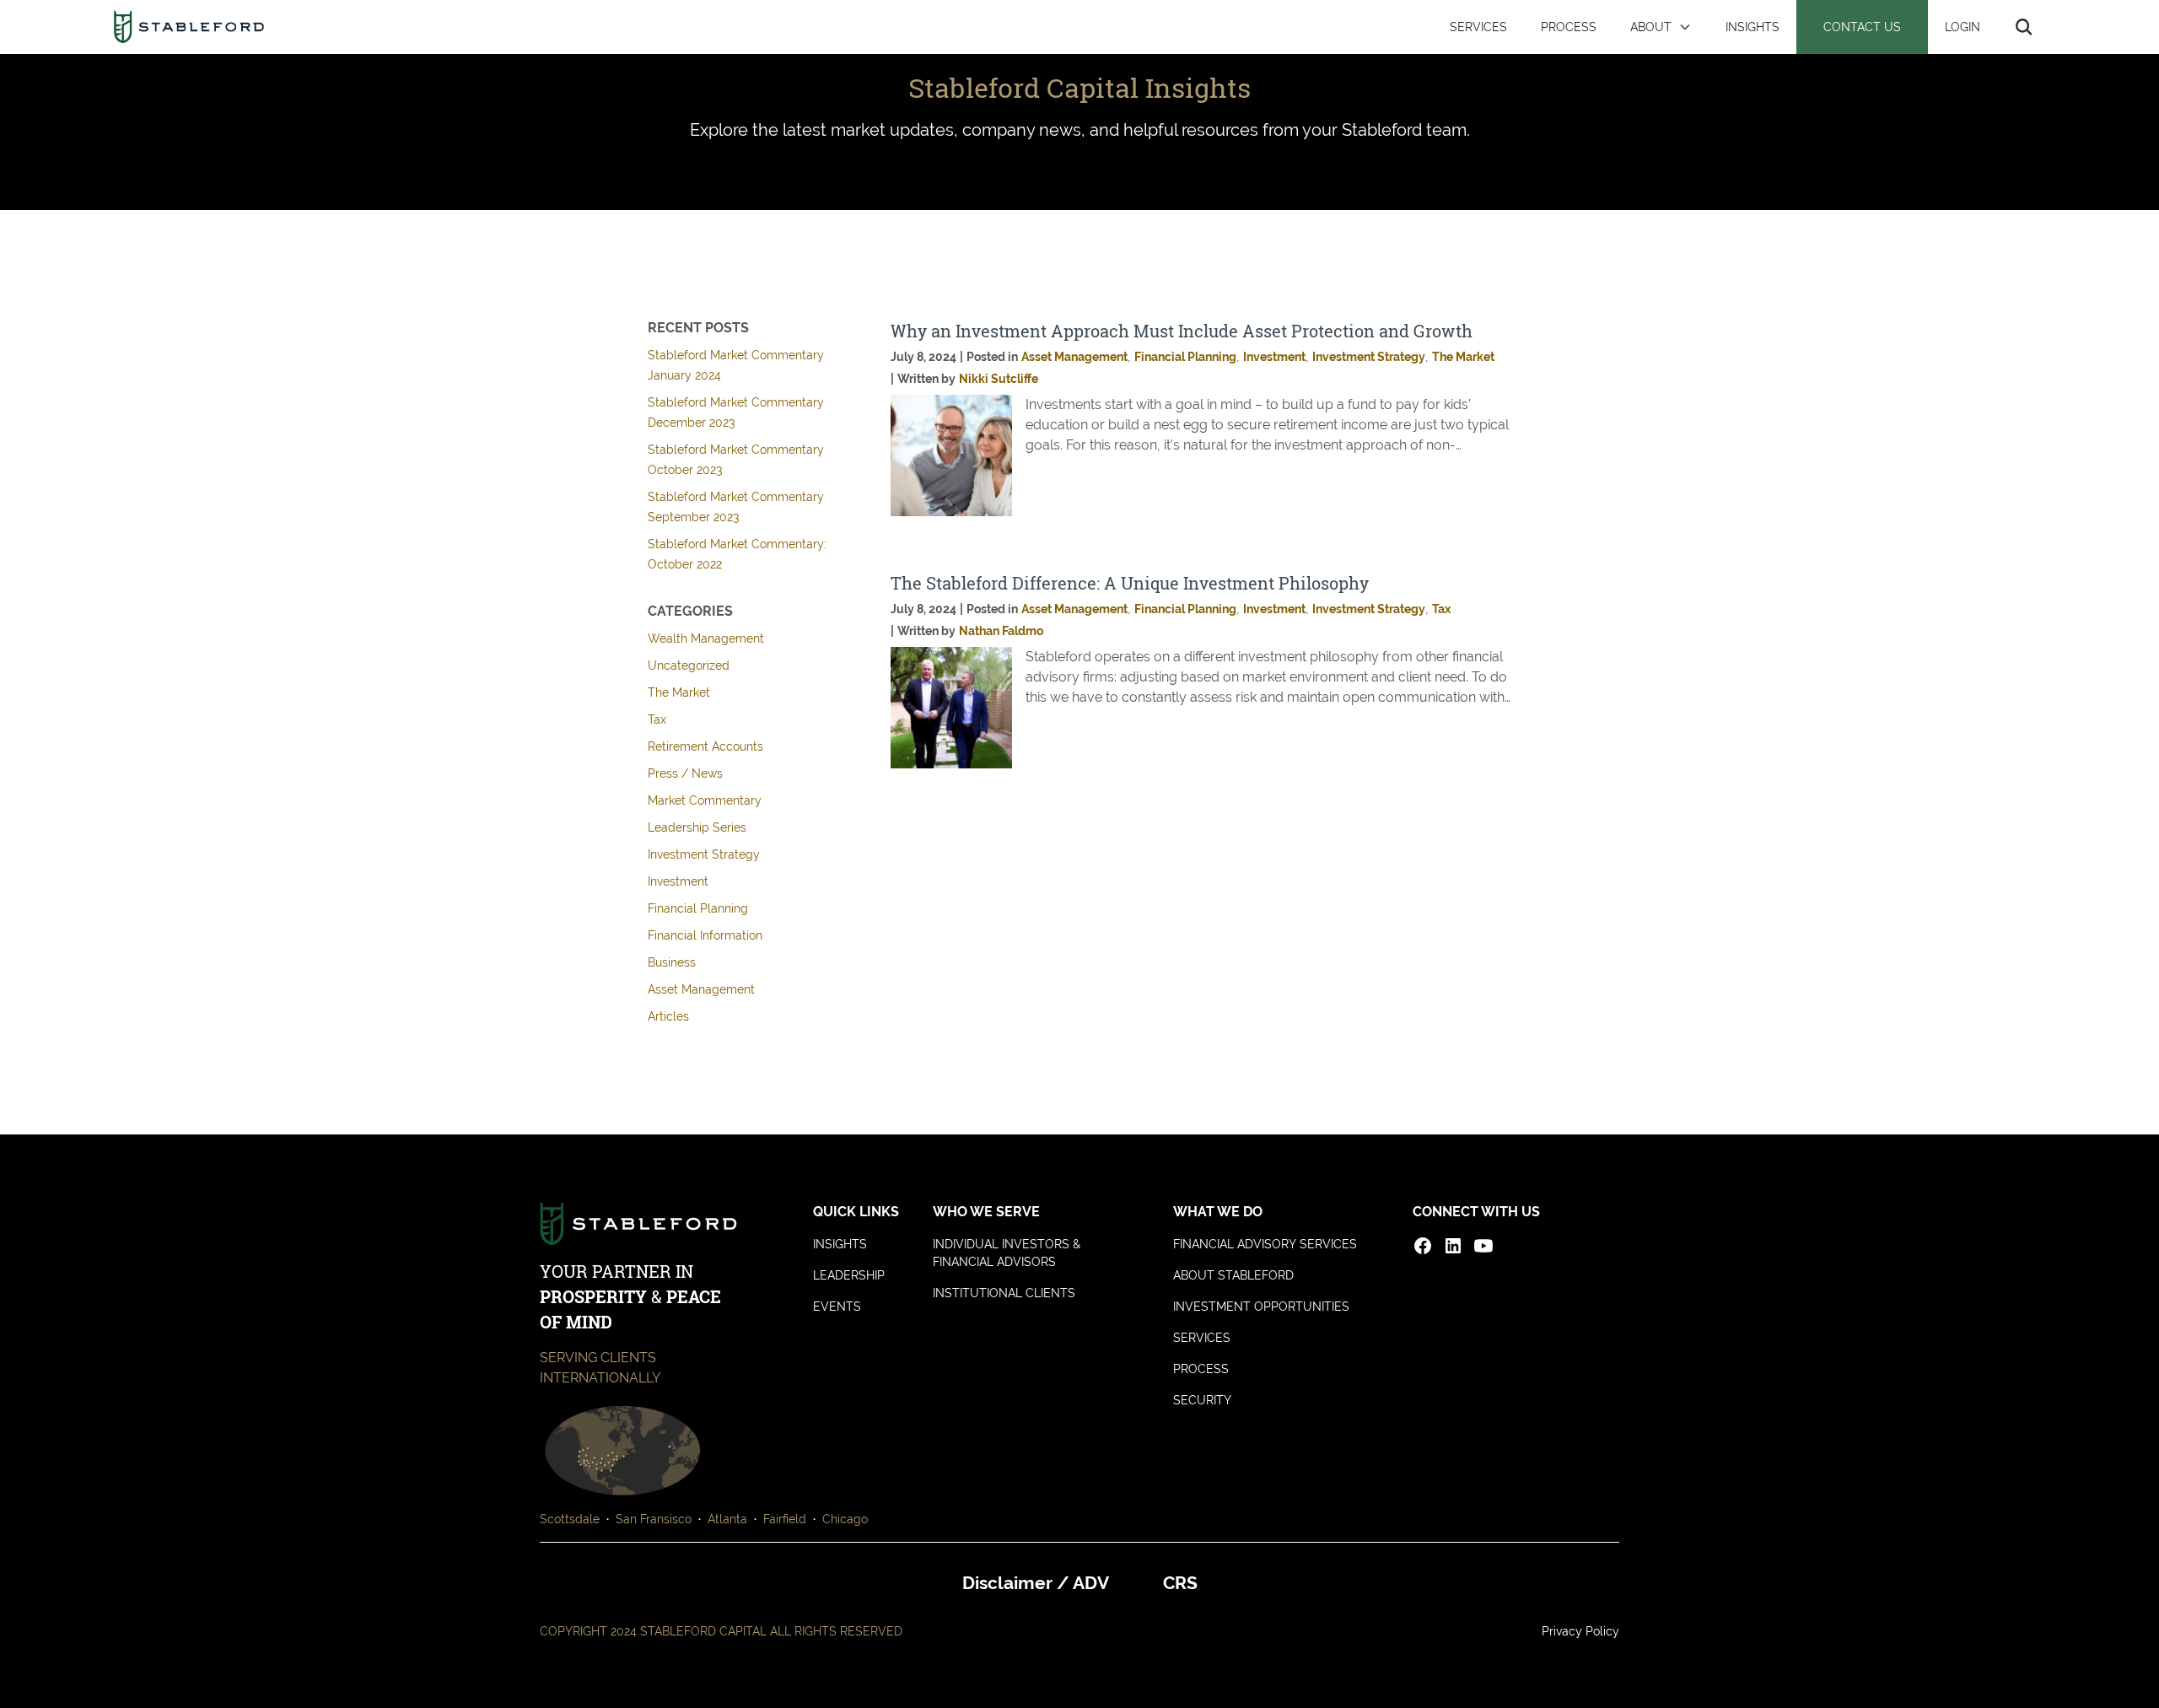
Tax (657, 719)
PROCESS (1569, 27)
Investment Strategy (704, 854)
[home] (188, 27)
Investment (678, 881)
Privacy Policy (1580, 1631)
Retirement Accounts (705, 746)
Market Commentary (705, 800)
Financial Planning (698, 908)
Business (672, 962)
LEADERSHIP (849, 1275)
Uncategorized (689, 665)
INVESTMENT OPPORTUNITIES (1261, 1307)
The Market (679, 692)
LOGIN (1962, 27)
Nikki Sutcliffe (999, 379)
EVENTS (837, 1307)
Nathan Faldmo (1001, 631)
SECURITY (1202, 1400)
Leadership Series (697, 827)
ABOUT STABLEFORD (1233, 1275)
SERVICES (1478, 27)
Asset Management (701, 989)
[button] (1661, 27)
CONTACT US (1862, 27)
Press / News (685, 773)
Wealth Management (706, 638)
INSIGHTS (1753, 27)
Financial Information (705, 935)
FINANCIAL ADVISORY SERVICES (1265, 1244)
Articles (668, 1016)
